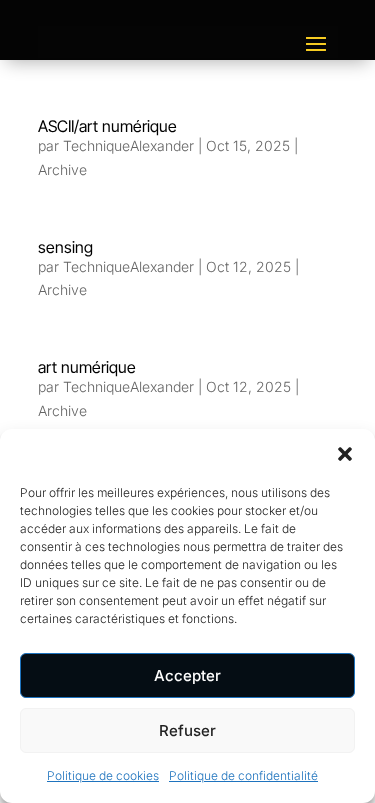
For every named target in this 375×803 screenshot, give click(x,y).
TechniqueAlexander (128, 145)
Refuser (187, 730)
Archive (62, 169)
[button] (345, 454)
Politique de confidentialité (243, 775)
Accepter (187, 675)
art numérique (87, 367)
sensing (65, 247)
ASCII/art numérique (107, 126)
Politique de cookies (103, 775)
